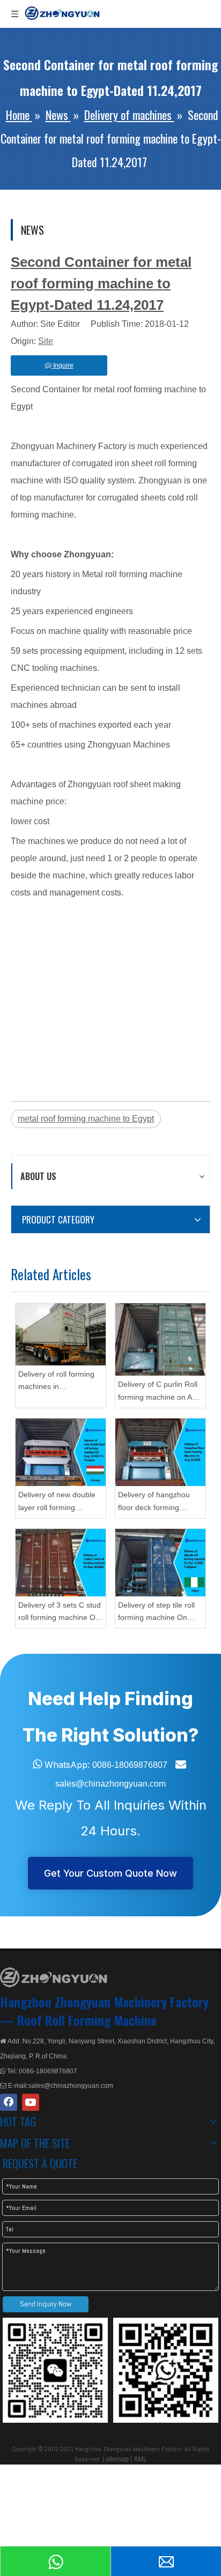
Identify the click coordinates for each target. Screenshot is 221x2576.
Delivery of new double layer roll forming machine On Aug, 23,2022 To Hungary (57, 1502)
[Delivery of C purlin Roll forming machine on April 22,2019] (160, 1340)
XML (140, 2459)
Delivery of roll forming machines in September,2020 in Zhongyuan (56, 1382)
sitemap (117, 2459)
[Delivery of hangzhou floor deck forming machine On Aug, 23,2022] (160, 1452)
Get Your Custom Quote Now (110, 1873)
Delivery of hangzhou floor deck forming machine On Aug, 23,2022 (154, 1502)
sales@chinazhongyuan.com (110, 1784)
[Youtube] (31, 2102)
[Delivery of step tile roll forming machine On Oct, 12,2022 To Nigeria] (160, 1563)
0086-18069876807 (130, 1765)
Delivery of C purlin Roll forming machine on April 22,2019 (160, 1392)
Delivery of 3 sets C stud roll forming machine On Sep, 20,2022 (60, 1613)
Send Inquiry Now (46, 2304)
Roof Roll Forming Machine (87, 2020)
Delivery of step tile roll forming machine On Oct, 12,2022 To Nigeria (158, 1613)
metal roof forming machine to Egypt (86, 1119)
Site (46, 341)
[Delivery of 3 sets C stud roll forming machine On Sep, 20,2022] (61, 1563)
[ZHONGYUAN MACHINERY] (54, 1977)
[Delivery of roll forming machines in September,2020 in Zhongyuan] (61, 1334)
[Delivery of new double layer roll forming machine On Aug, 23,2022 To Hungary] (61, 1452)
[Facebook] (9, 2102)
